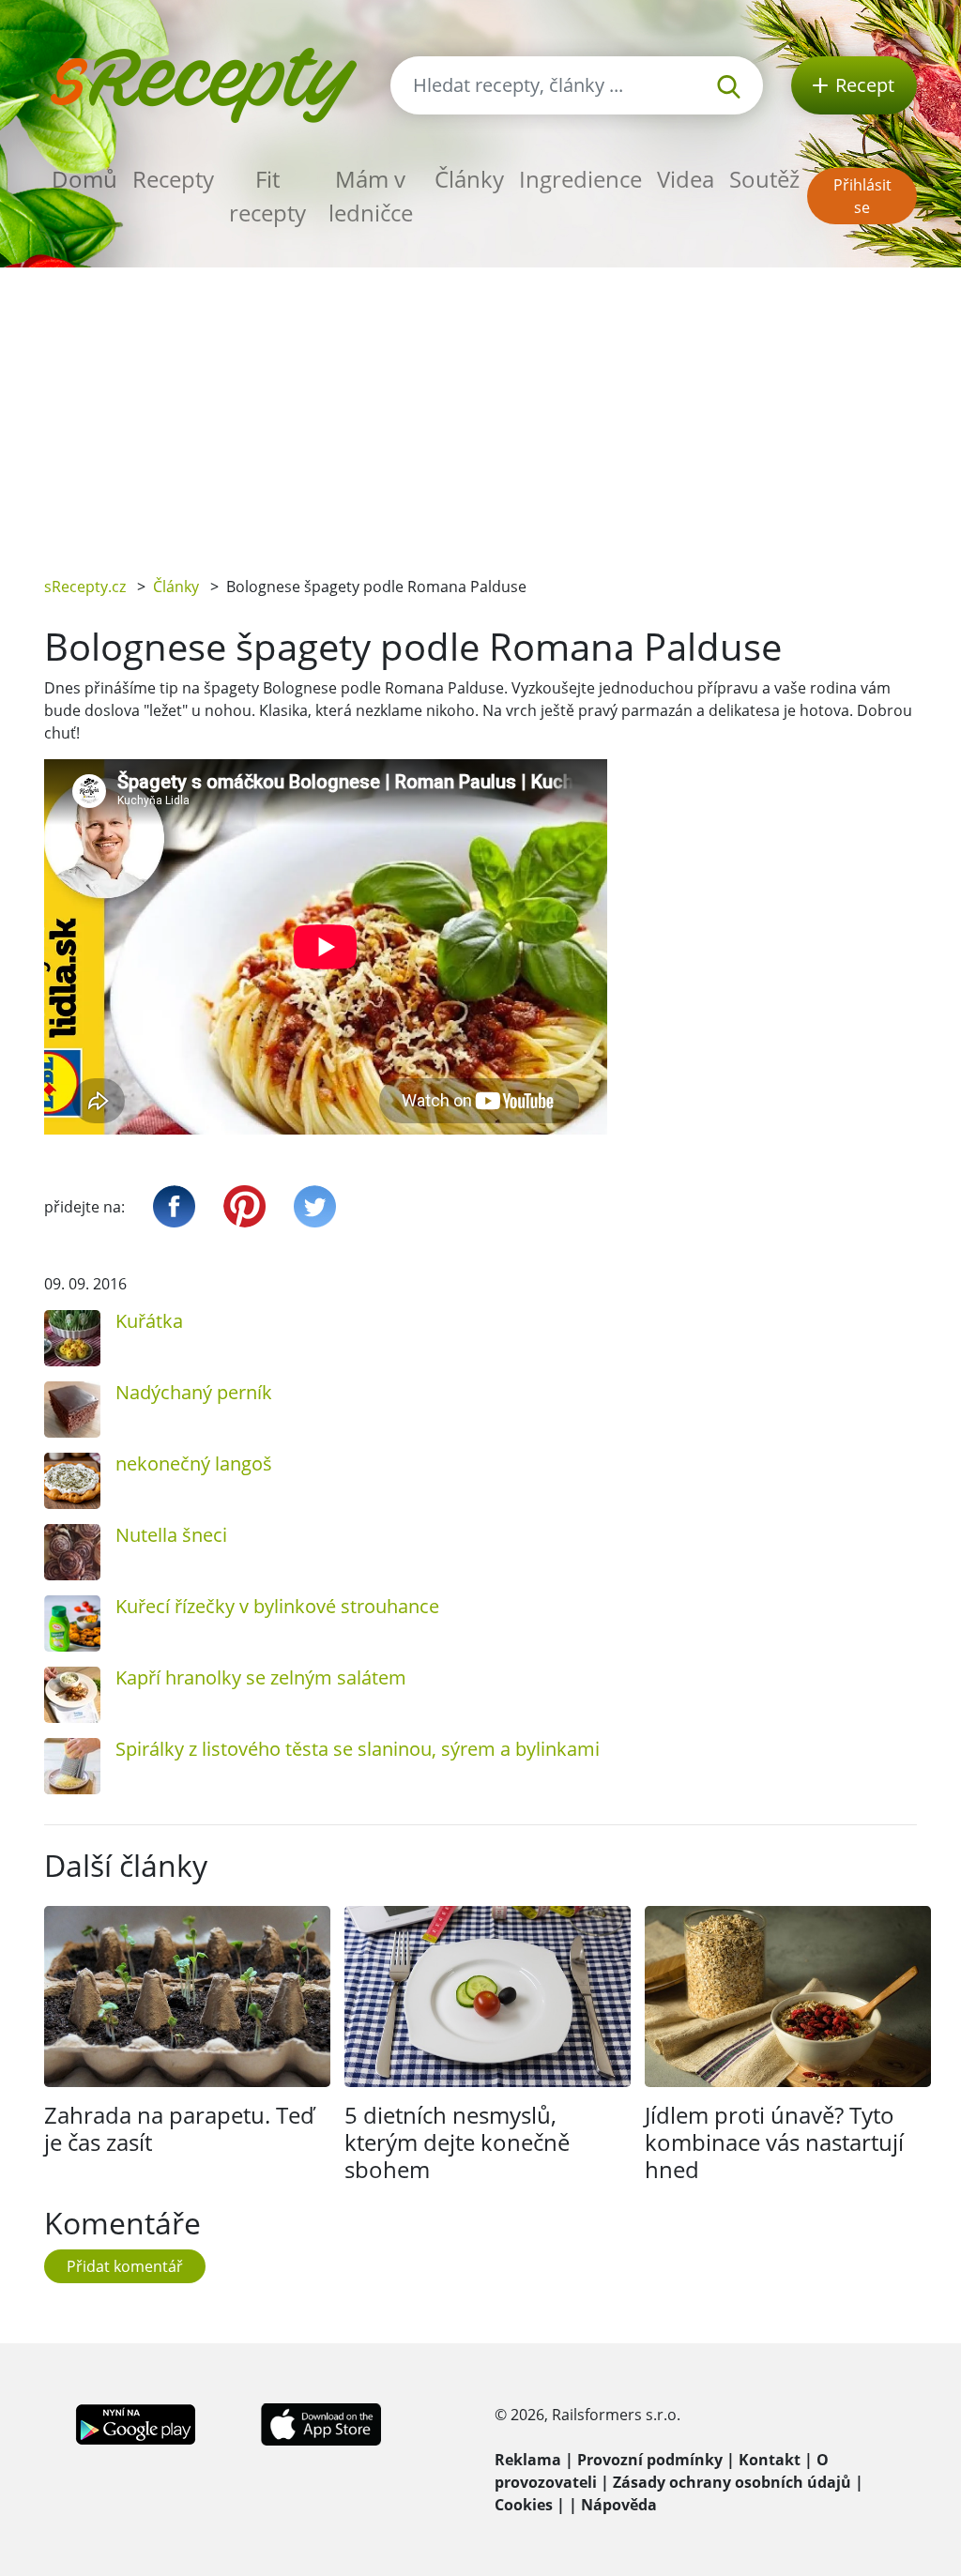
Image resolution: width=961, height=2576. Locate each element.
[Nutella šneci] (72, 1552)
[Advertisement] (480, 408)
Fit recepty (267, 196)
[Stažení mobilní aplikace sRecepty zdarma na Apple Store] (320, 2423)
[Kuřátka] (72, 1338)
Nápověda (619, 2505)
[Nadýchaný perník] (72, 1410)
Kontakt (770, 2460)
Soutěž (764, 179)
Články (469, 179)
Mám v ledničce (371, 196)
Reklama (528, 2460)
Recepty (173, 179)
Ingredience (580, 179)
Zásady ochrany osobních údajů (732, 2482)
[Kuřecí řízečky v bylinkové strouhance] (72, 1623)
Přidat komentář (125, 2266)
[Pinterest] (244, 1206)
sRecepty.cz (85, 587)
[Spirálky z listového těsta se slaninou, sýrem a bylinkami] (72, 1766)
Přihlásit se (862, 196)
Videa (686, 179)
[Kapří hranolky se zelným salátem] (72, 1695)
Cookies (524, 2505)
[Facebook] (174, 1206)
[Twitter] (315, 1206)
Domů (84, 179)
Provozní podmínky (650, 2460)
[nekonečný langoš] (72, 1481)
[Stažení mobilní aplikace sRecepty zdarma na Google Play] (136, 2423)
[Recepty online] (203, 83)
